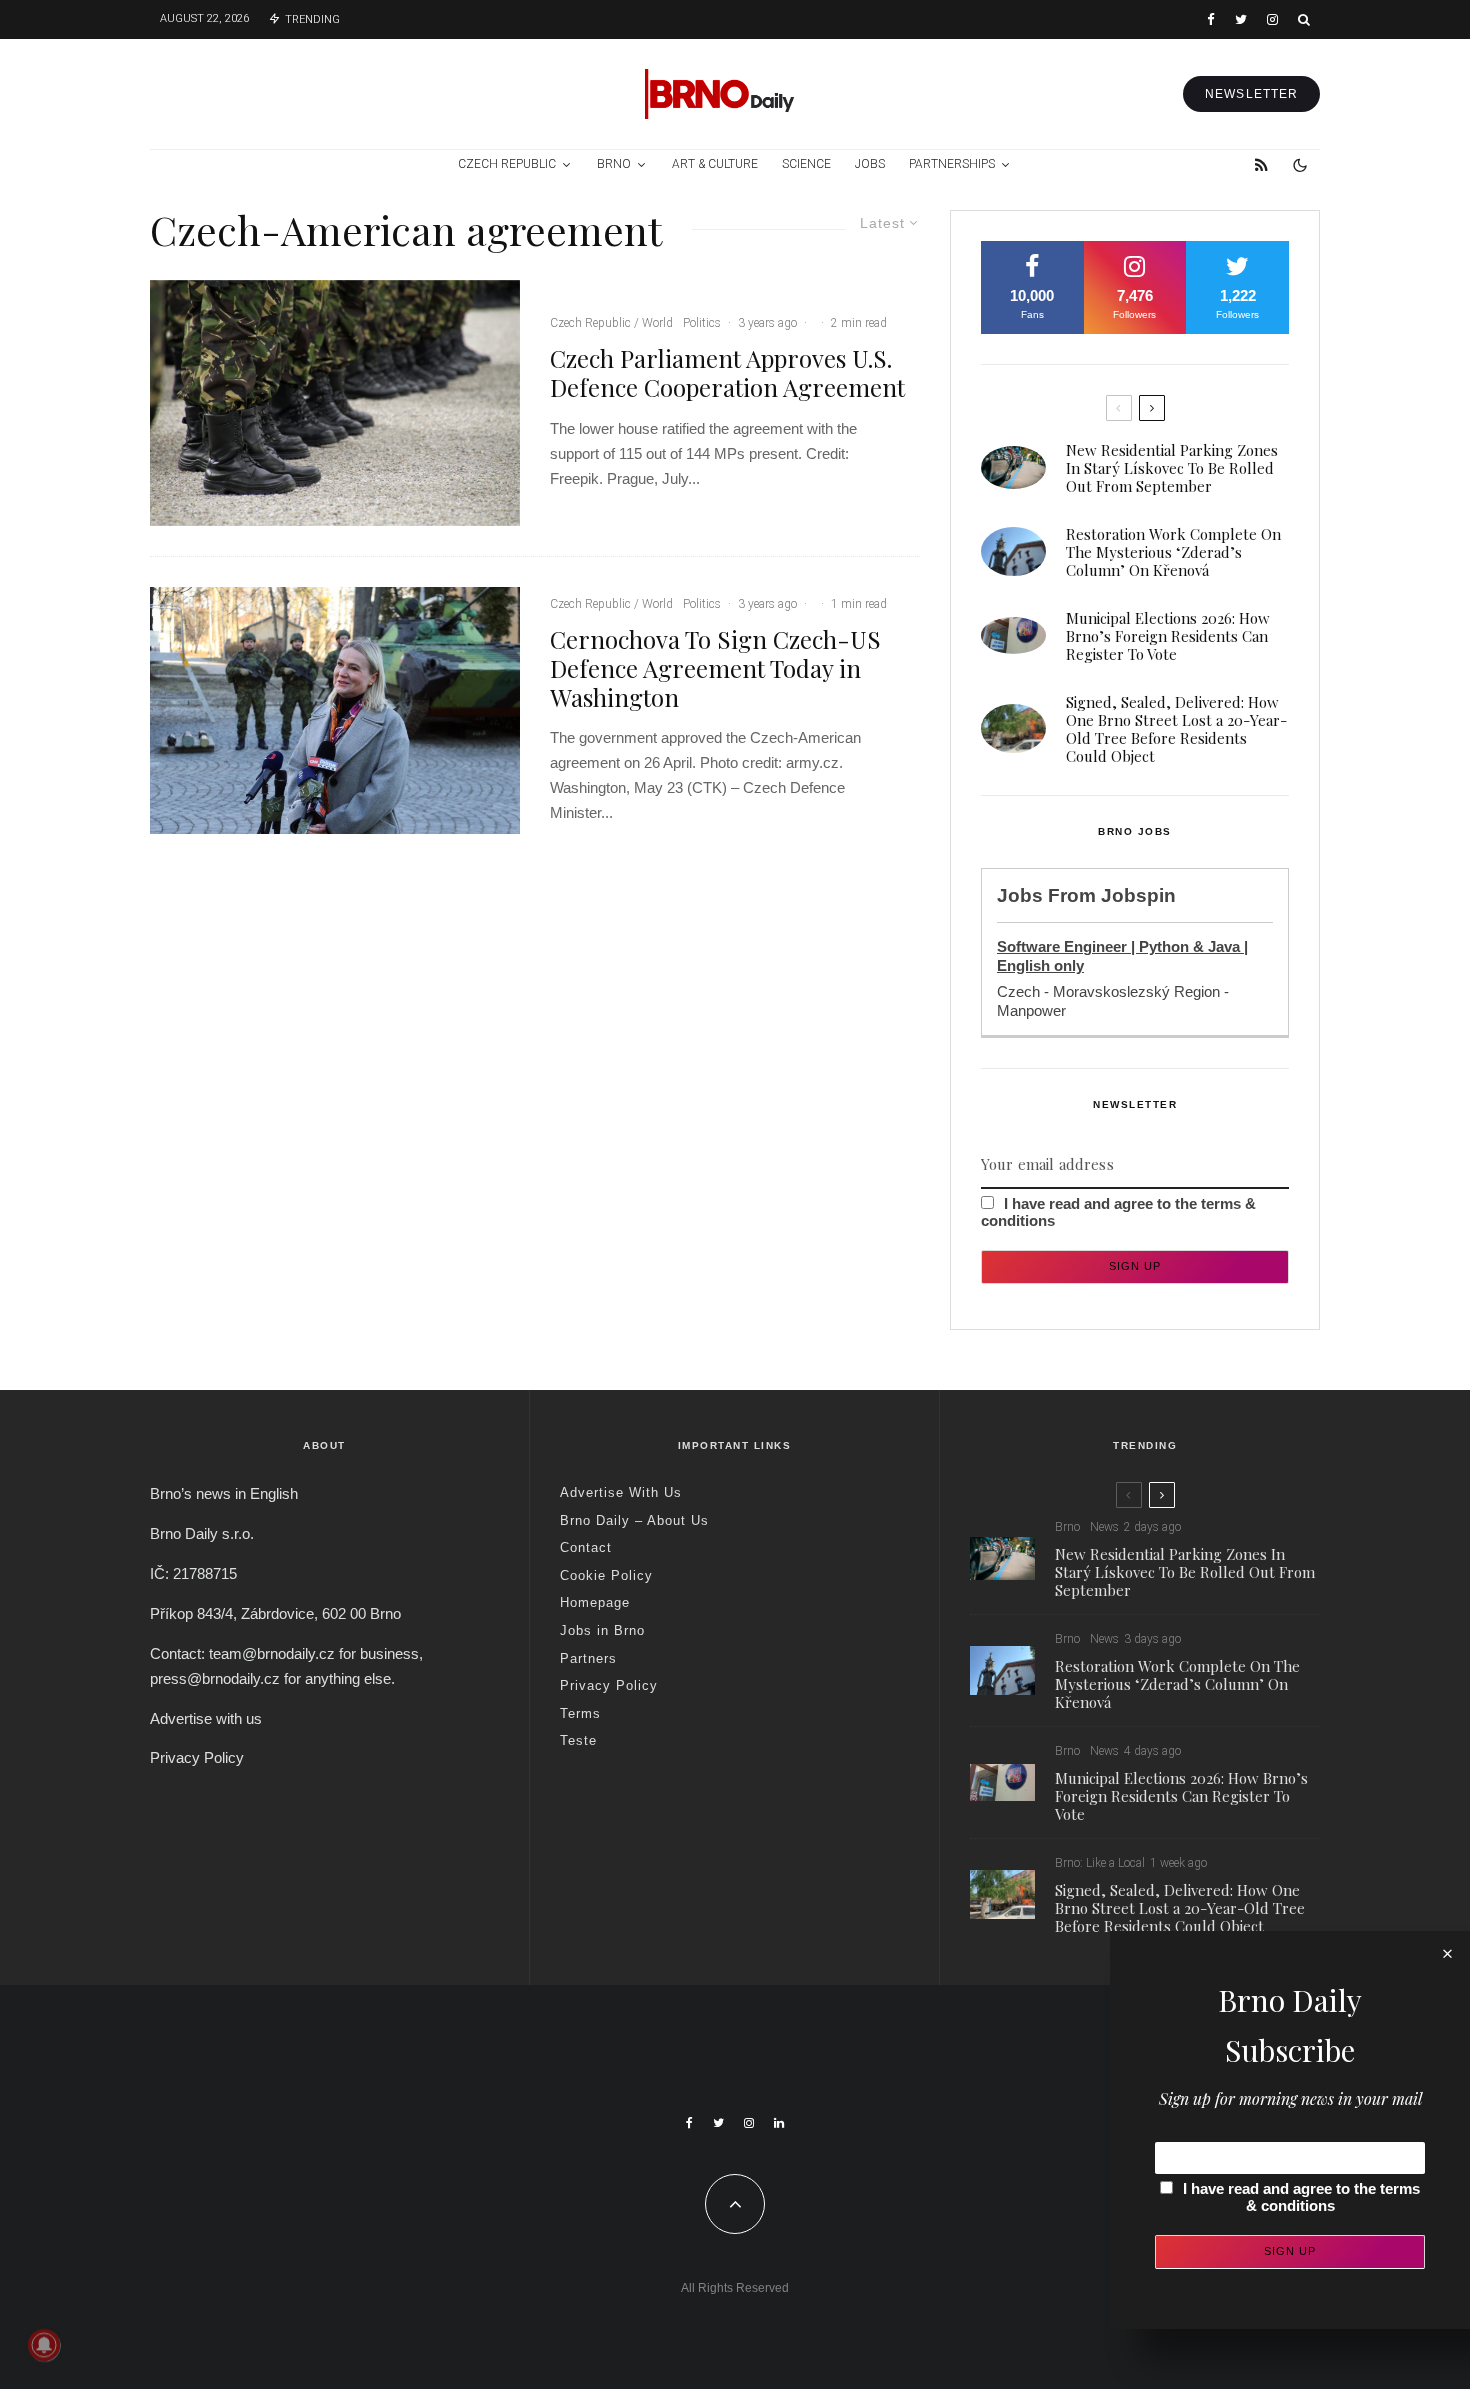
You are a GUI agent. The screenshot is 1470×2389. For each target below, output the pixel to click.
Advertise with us (206, 1718)
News (1104, 1527)
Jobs (870, 164)
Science (806, 164)
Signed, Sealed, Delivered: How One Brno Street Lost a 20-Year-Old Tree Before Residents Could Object (1176, 729)
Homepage (595, 1602)
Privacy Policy (197, 1757)
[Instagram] (1272, 19)
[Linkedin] (779, 2123)
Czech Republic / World (611, 323)
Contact (586, 1547)
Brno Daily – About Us (634, 1520)
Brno (614, 164)
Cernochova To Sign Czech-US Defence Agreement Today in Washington (715, 668)
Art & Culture (715, 164)
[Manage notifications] (44, 2345)
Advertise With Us (621, 1492)
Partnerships (952, 164)
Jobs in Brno (602, 1630)
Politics (702, 323)
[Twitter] (1241, 19)
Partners (588, 1658)
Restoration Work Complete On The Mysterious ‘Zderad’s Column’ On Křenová (1173, 552)
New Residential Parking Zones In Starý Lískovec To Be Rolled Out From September (1172, 468)
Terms (580, 1713)
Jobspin (1138, 895)
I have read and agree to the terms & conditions (1301, 2197)
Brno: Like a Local (1100, 1863)
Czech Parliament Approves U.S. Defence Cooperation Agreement (727, 373)
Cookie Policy (606, 1575)
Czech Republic (507, 164)
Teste (578, 1740)
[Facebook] (1211, 19)
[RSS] (1261, 165)
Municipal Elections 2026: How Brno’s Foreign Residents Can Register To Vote (1168, 636)
